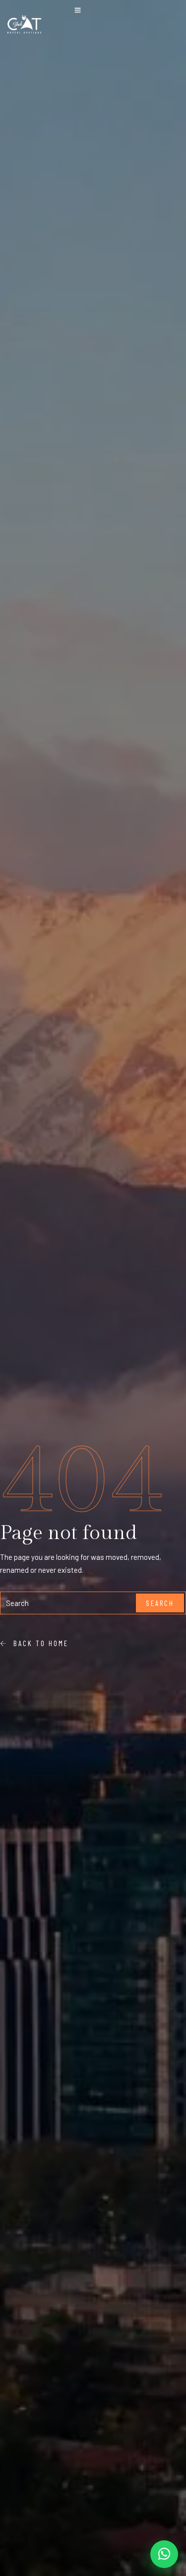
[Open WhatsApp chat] (164, 2554)
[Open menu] (78, 11)
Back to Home (38, 1643)
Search (160, 1603)
